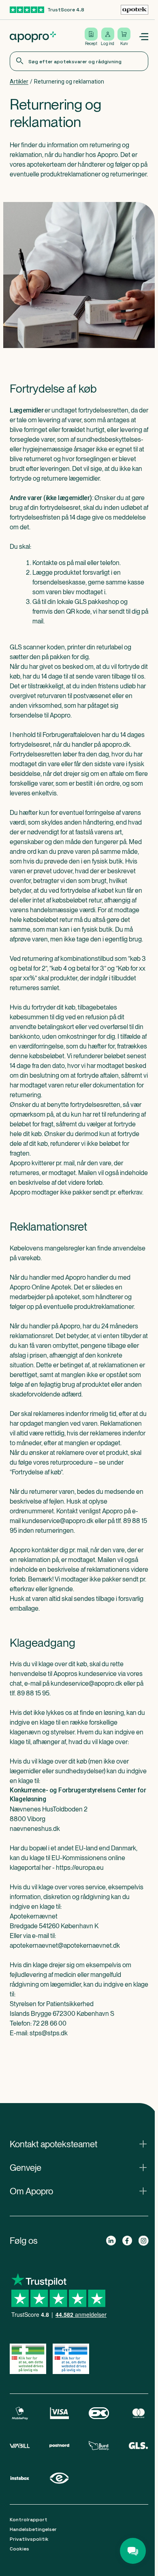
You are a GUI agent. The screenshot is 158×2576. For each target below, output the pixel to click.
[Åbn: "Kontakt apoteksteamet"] (79, 2144)
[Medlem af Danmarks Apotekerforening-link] (135, 10)
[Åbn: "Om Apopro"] (79, 2191)
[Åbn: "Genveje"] (79, 2168)
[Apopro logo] (33, 37)
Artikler (19, 82)
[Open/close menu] (143, 37)
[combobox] (79, 61)
